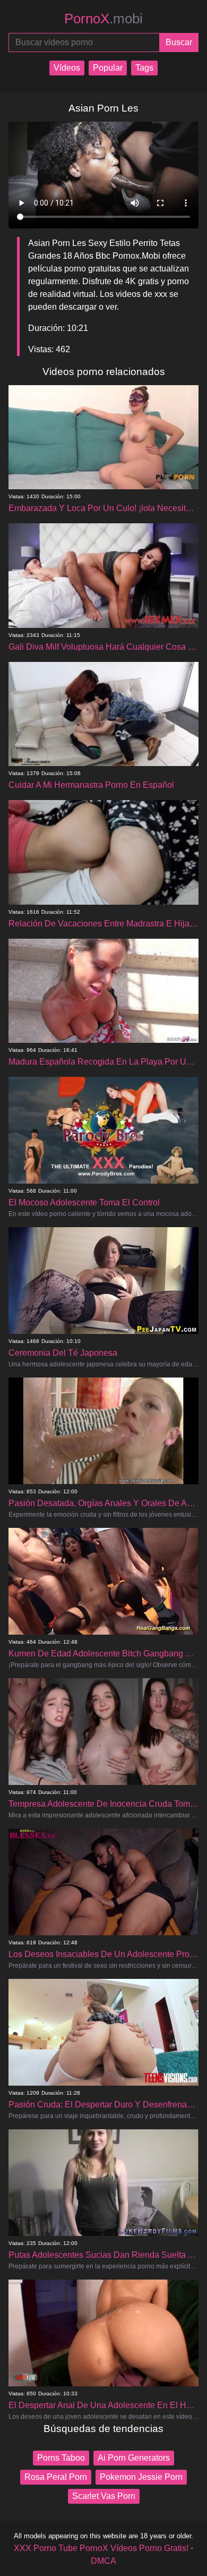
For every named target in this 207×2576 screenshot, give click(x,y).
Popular (108, 68)
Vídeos (67, 68)
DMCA (103, 2561)
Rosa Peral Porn (56, 2477)
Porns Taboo (61, 2458)
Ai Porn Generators (134, 2458)
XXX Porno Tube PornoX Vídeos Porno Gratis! (101, 2548)
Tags (144, 68)
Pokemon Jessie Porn (141, 2477)
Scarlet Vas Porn (104, 2496)
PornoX (103, 19)
